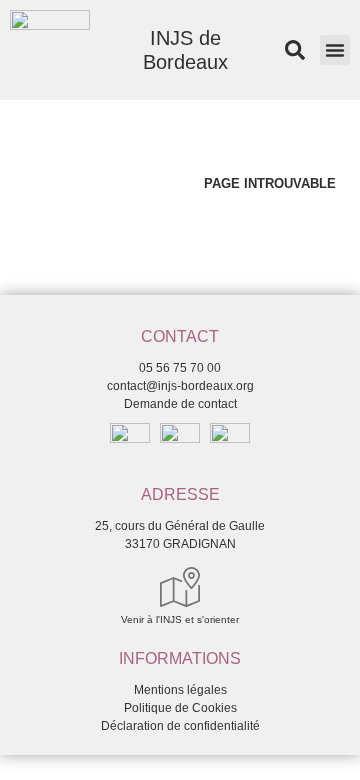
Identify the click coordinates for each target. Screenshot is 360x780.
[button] (335, 50)
